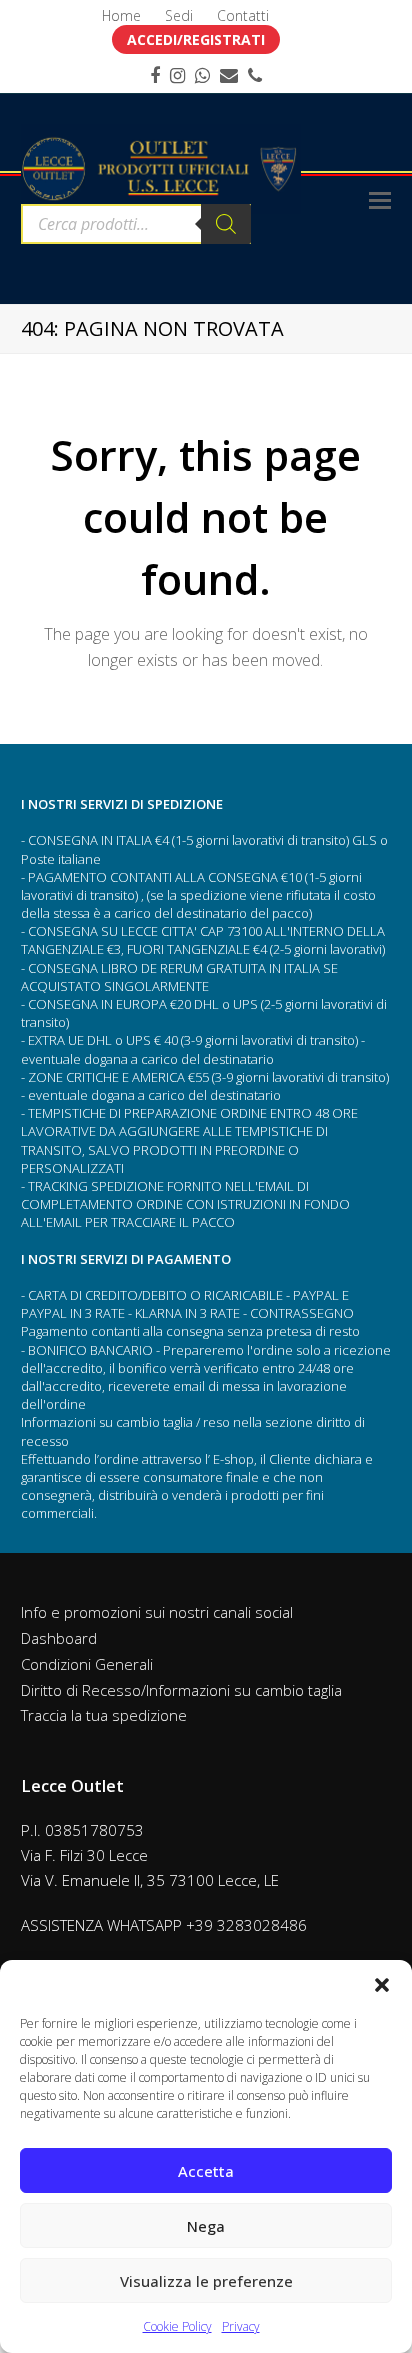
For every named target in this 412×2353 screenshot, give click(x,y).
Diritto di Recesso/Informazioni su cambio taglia (181, 1690)
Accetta (206, 2171)
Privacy (241, 2326)
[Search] (226, 224)
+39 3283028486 (246, 1925)
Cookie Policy (177, 2326)
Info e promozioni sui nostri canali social (157, 1612)
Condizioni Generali (87, 1664)
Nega (206, 2226)
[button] (382, 1985)
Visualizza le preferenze (206, 2281)
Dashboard (59, 1638)
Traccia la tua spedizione (104, 1715)
